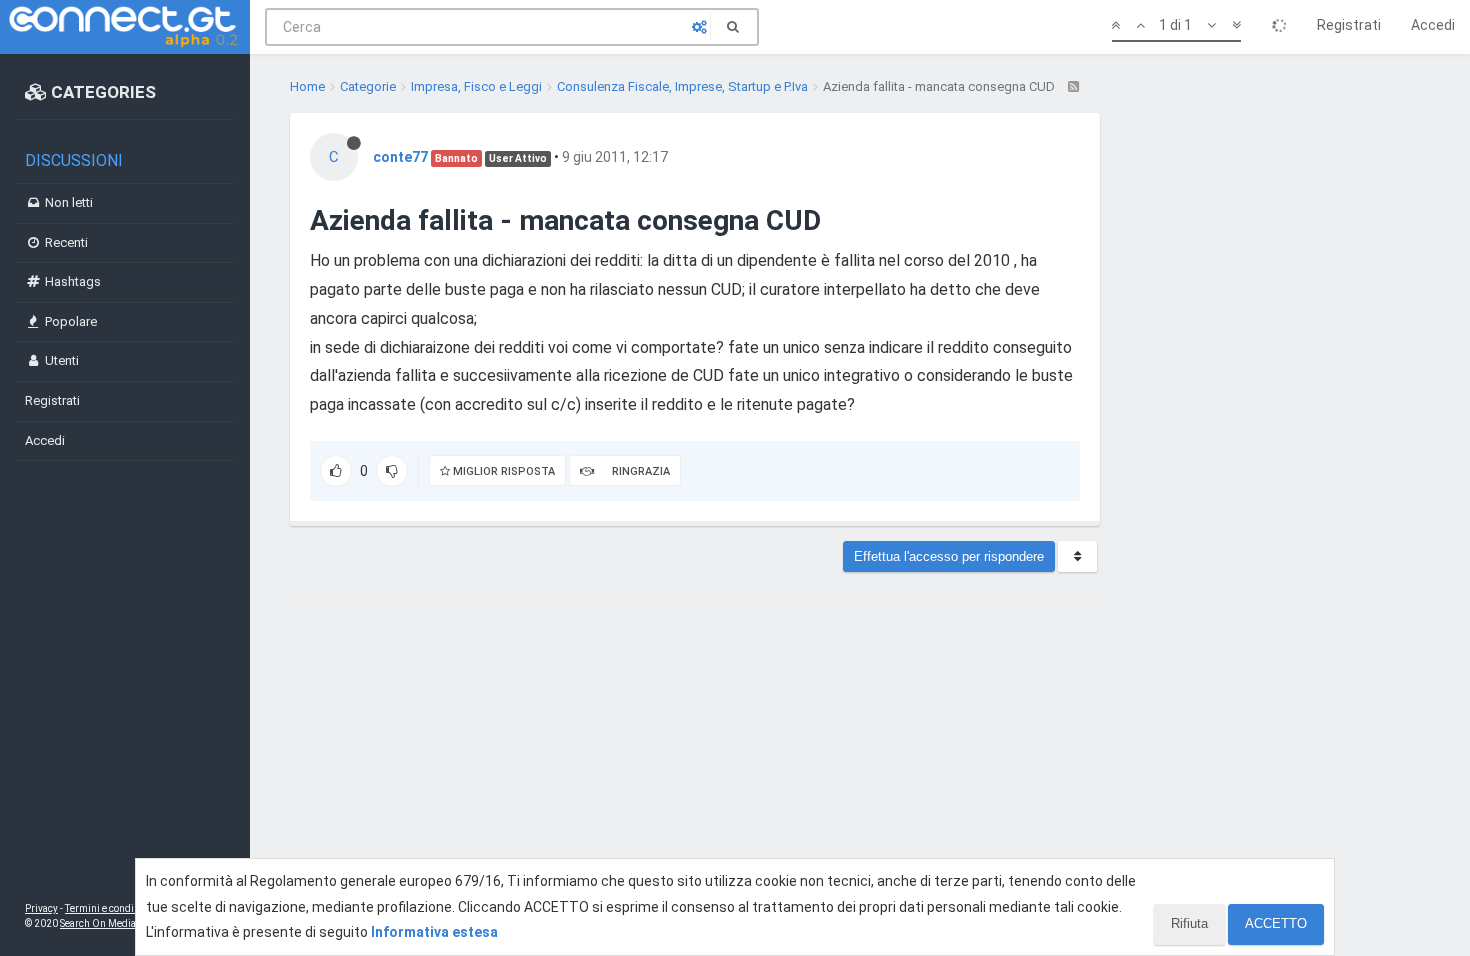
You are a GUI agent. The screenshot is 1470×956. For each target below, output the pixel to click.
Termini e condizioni (111, 908)
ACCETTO (1276, 923)
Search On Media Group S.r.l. (124, 923)
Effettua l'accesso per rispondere (949, 556)
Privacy (41, 908)
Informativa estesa (434, 932)
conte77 (400, 157)
